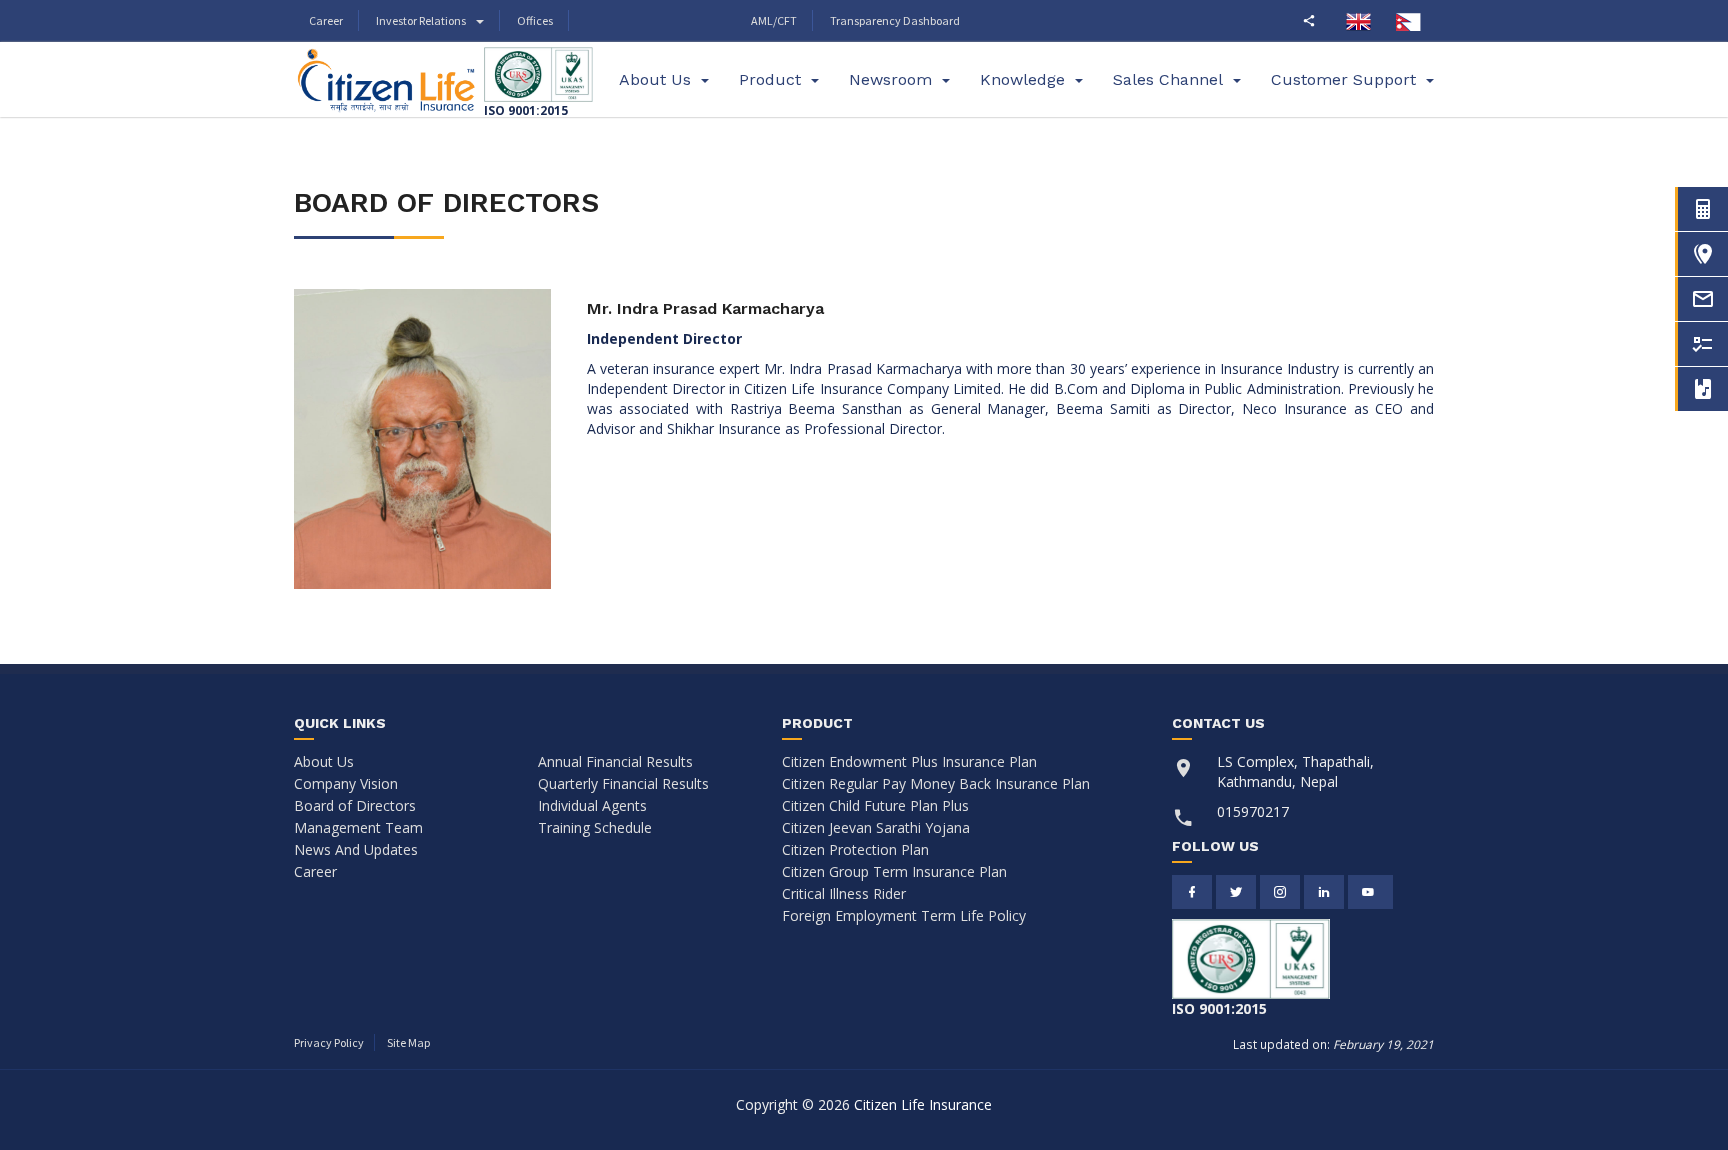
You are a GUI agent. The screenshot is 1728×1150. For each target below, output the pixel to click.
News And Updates (356, 849)
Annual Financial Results (615, 761)
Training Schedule (595, 827)
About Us (324, 761)
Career (326, 20)
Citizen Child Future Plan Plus (875, 805)
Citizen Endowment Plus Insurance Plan (909, 761)
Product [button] (770, 79)
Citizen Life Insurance (923, 1104)
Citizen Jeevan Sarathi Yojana (876, 827)
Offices (535, 20)
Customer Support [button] (1343, 79)
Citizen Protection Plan (855, 849)
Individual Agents (592, 805)
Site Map (408, 1042)
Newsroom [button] (890, 79)
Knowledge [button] (1022, 79)
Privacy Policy (329, 1042)
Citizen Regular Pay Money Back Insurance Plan (936, 783)
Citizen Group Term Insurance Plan (894, 871)
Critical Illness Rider (844, 893)
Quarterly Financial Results (623, 783)
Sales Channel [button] (1168, 79)
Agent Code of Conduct (652, 21)
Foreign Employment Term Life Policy (904, 915)
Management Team (358, 827)
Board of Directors (355, 805)
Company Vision (346, 783)
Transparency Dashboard (895, 20)
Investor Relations (421, 20)
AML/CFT (774, 20)
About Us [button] (655, 79)
